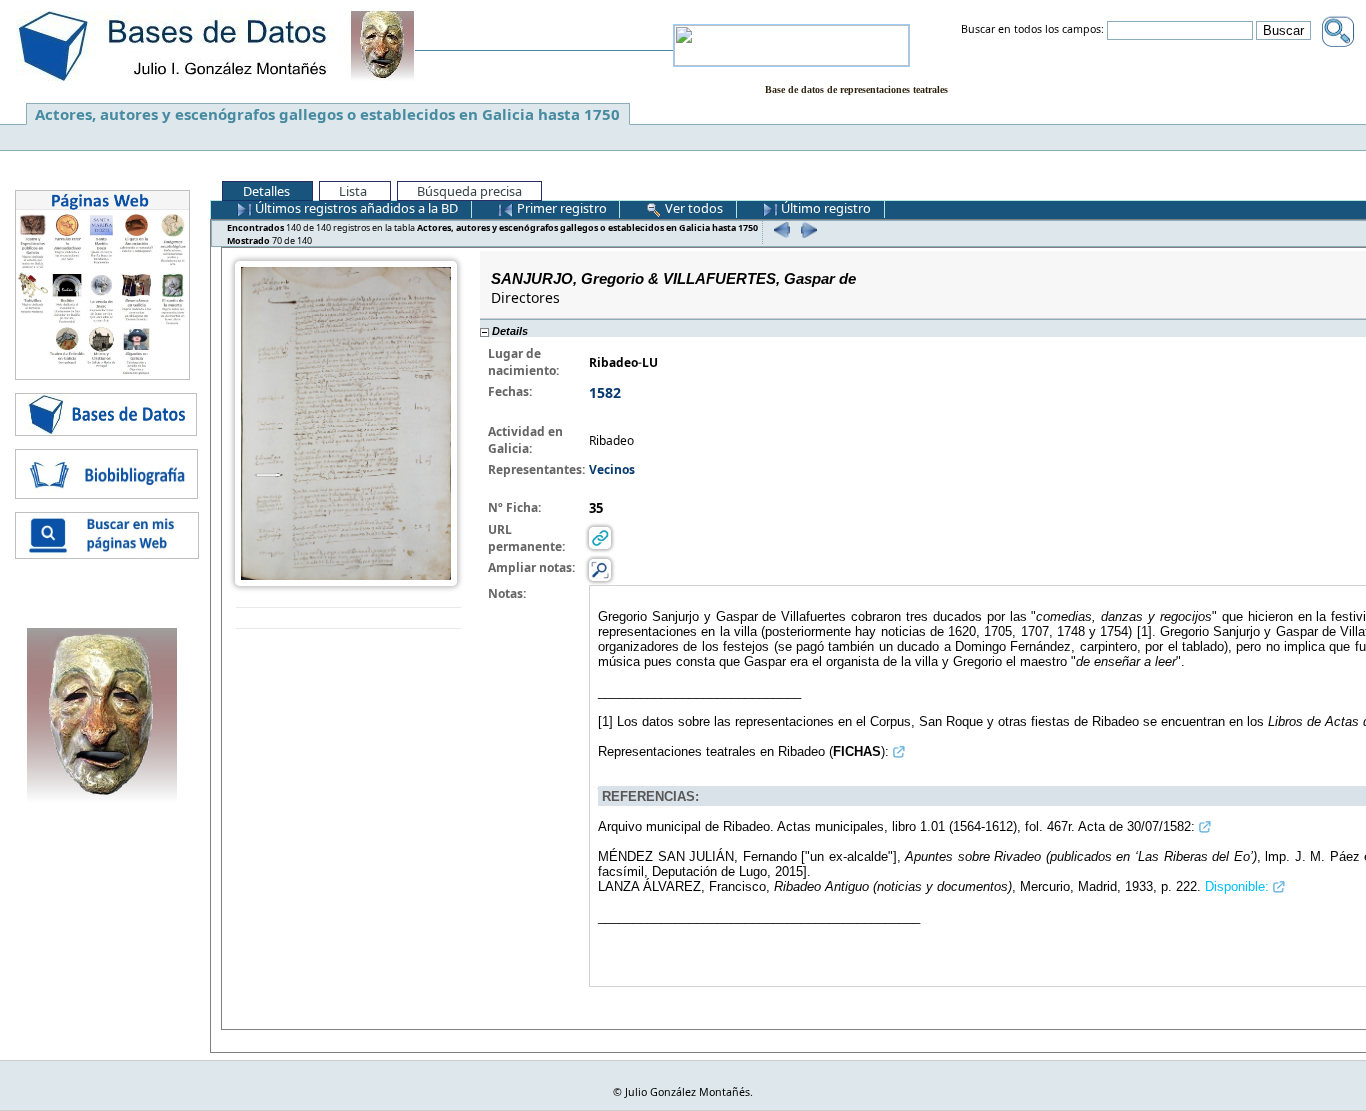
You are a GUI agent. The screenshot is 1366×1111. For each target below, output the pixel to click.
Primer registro (560, 208)
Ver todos (692, 208)
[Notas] (600, 569)
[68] (779, 229)
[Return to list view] (348, 618)
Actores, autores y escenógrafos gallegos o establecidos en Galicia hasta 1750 (327, 114)
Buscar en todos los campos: (1032, 30)
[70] (806, 229)
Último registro (824, 208)
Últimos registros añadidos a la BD (355, 208)
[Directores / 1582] (346, 421)
